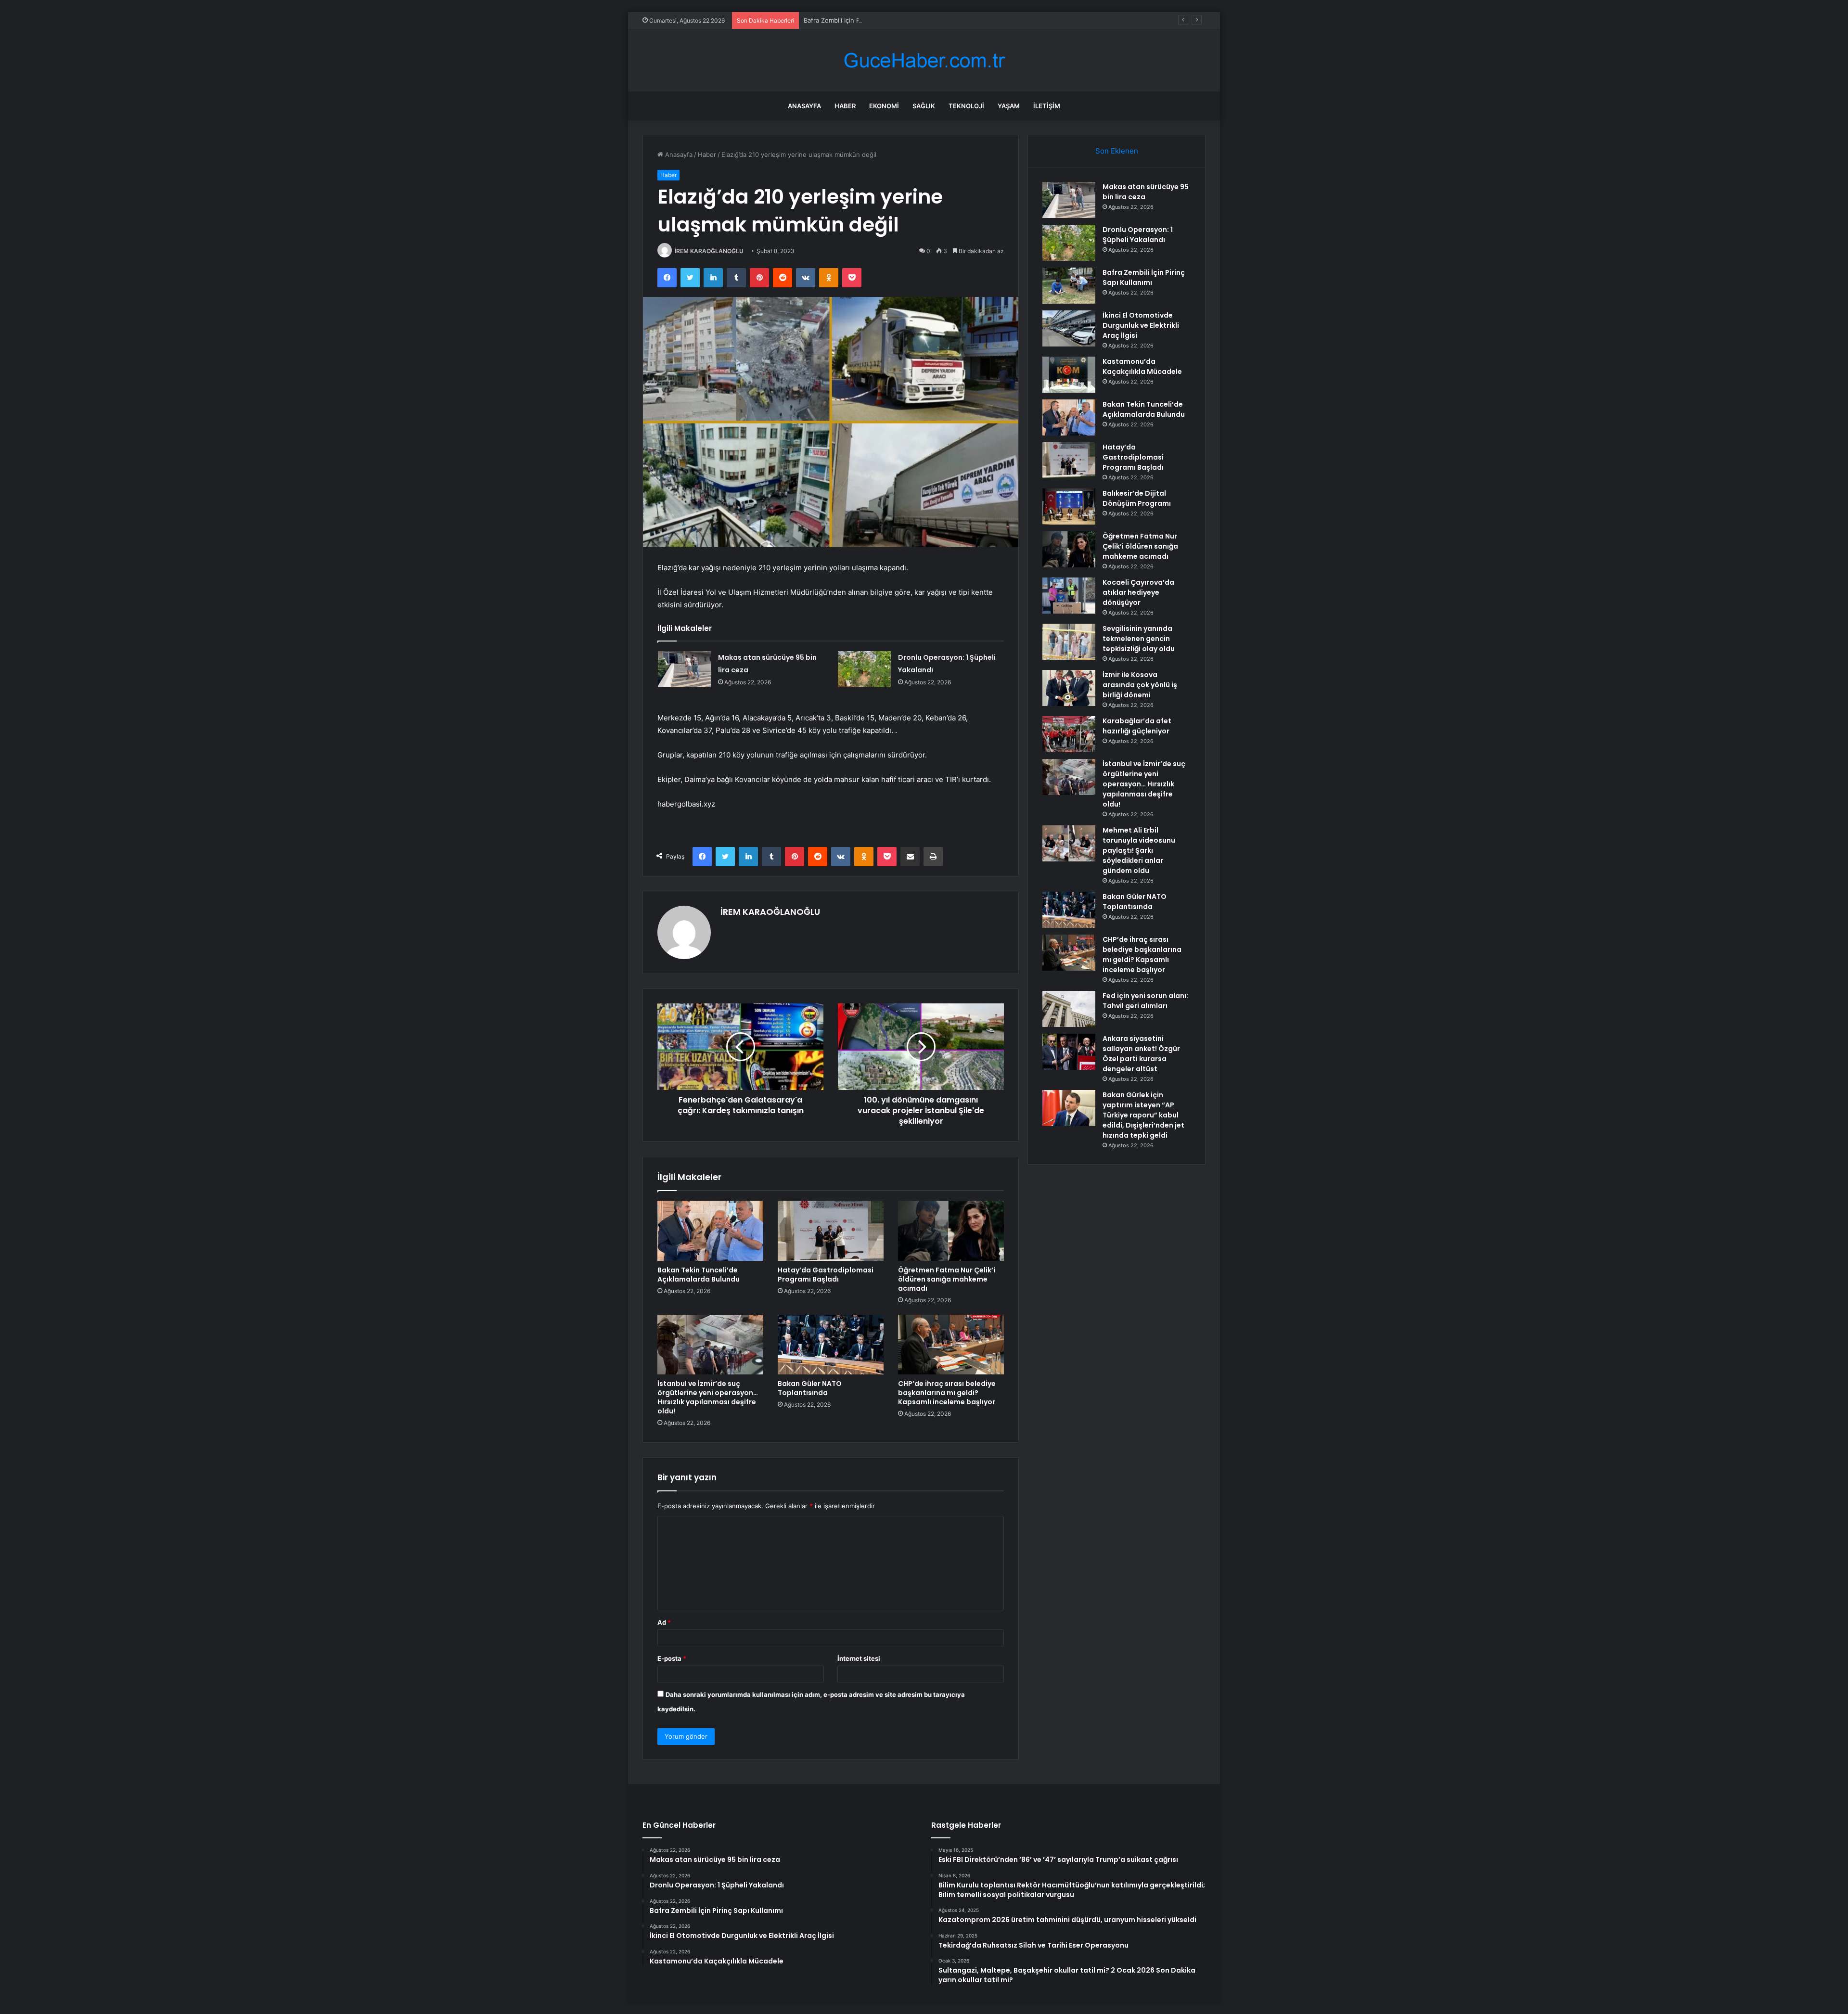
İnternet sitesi (859, 1658)
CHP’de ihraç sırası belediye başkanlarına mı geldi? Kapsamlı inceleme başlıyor (947, 1393)
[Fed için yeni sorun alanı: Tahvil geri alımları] (1069, 1009)
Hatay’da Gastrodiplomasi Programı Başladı (826, 1275)
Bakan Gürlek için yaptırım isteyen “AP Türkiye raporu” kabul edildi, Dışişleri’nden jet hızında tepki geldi (1143, 1115)
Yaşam (1009, 106)
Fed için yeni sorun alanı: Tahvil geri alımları (1145, 1001)
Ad (664, 1622)
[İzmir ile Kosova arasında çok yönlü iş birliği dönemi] (1069, 688)
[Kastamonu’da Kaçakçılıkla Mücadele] (1069, 375)
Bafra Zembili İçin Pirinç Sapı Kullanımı (859, 20)
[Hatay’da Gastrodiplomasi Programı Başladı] (831, 1231)
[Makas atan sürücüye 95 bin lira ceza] (684, 669)
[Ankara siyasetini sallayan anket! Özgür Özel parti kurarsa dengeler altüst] (1069, 1052)
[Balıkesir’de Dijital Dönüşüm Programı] (1069, 507)
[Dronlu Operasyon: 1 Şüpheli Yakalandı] (864, 669)
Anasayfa (804, 106)
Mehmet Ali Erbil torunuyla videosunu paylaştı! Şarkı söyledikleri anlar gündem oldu (1139, 850)
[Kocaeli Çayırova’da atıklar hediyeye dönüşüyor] (1069, 596)
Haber (845, 106)
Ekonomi (884, 106)
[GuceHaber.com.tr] (924, 60)
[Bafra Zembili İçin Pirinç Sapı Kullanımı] (1069, 286)
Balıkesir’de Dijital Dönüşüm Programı (1137, 498)
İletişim (1047, 106)
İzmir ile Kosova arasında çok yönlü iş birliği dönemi (1140, 685)
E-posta (672, 1658)
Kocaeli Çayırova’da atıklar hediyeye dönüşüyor (1138, 592)
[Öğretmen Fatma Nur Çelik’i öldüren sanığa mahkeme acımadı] (951, 1231)
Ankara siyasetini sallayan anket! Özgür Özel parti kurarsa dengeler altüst (1141, 1054)
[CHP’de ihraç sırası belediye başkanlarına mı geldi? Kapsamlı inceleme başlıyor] (951, 1345)
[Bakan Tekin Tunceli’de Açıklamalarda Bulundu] (710, 1231)
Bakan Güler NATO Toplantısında (810, 1388)
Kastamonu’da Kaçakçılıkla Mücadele (1142, 366)
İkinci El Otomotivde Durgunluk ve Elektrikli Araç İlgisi (1141, 325)
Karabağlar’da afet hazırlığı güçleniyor (1137, 726)
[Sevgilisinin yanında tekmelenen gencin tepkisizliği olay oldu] (1069, 642)
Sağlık (924, 106)
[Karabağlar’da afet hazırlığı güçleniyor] (1069, 734)
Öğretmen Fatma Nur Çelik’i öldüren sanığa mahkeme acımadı (947, 1279)
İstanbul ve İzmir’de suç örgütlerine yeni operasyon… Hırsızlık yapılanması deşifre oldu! (708, 1397)
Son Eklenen (1117, 151)
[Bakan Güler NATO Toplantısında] (831, 1345)
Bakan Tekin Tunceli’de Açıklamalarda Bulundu (699, 1275)
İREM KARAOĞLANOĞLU (709, 251)
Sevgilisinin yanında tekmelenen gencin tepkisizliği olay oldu (1139, 639)
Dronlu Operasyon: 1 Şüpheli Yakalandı (1138, 235)
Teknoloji (966, 106)
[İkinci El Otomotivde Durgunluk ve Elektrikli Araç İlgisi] (1069, 328)
